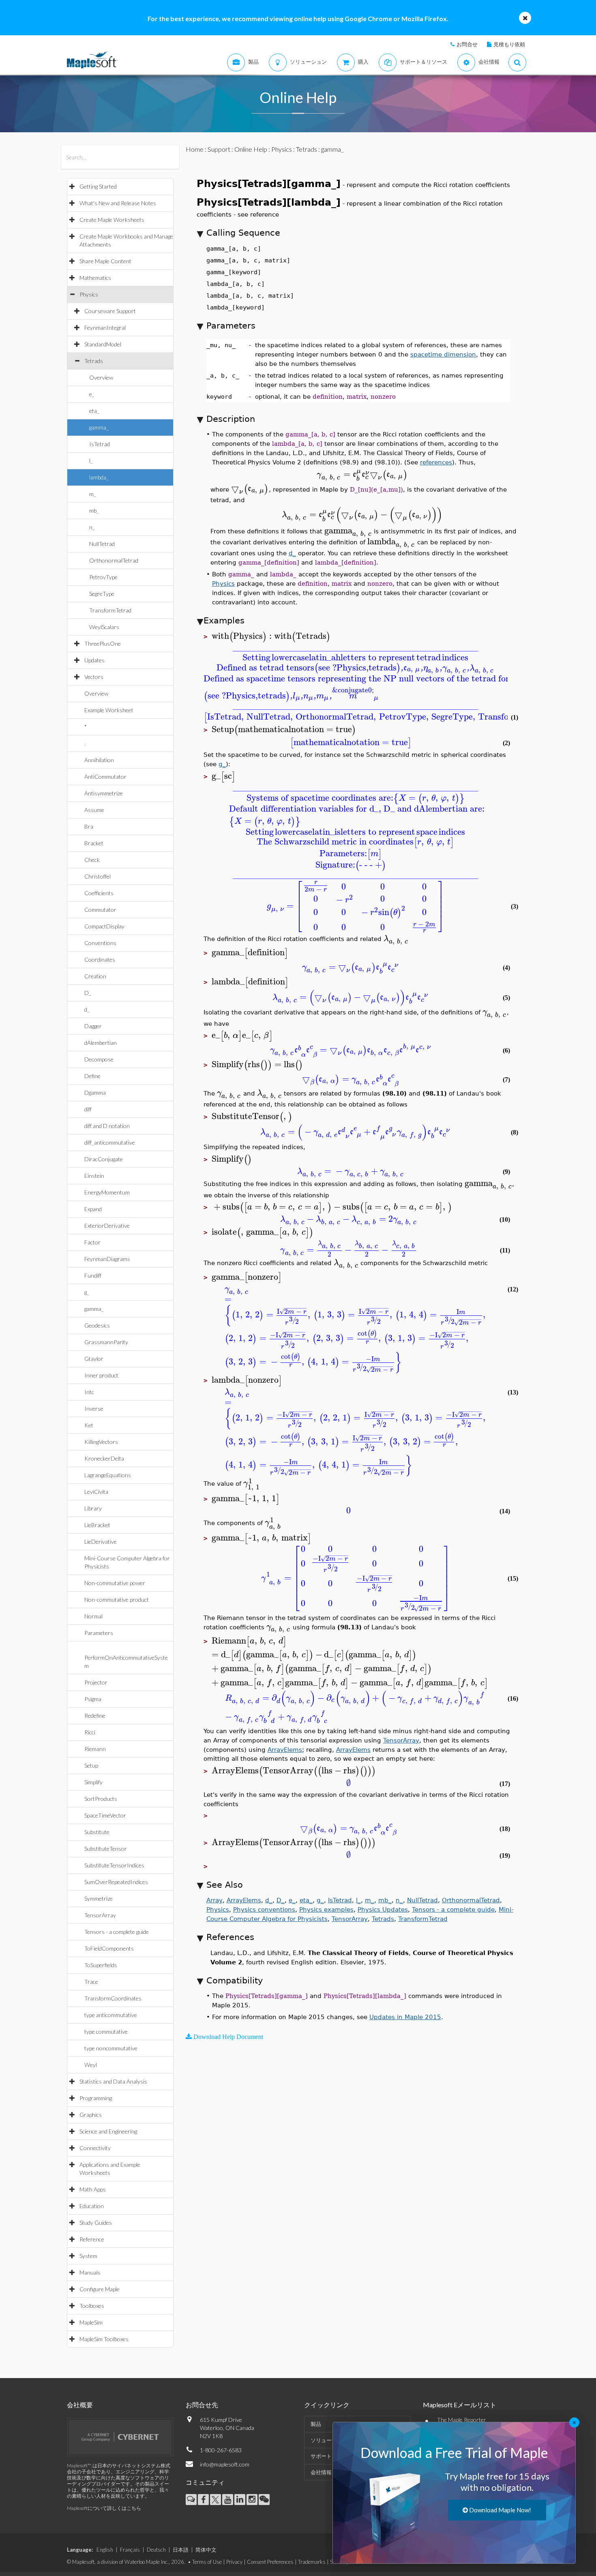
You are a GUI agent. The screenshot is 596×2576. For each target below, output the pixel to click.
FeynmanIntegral (105, 328)
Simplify (93, 1782)
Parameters (99, 1633)
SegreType (102, 594)
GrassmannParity (106, 1342)
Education (92, 2206)
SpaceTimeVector (105, 1815)
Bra (89, 826)
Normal (93, 1616)
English (105, 2550)
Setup (91, 1765)
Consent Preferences (270, 2562)
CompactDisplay (104, 926)
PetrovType (103, 577)
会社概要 (80, 2405)
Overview (101, 377)
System (88, 2256)
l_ (91, 461)
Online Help (251, 149)
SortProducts (101, 1799)
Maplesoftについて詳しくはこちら (104, 2508)
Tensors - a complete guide (117, 1932)
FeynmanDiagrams (107, 1259)
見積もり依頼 (509, 44)
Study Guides (96, 2223)
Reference (92, 2239)
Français (130, 2550)
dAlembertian (101, 1043)
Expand (93, 1209)
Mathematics (95, 278)
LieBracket (97, 1525)
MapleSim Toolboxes (104, 2339)
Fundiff (93, 1275)
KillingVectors (101, 1442)
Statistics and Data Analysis (113, 2081)
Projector (96, 1682)
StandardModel (103, 344)
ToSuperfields (101, 1965)
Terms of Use (207, 2562)
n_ (92, 527)
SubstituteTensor (106, 1849)
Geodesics (97, 1325)
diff (88, 1109)
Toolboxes (92, 2306)
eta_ (94, 411)
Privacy (234, 2562)
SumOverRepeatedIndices (116, 1882)
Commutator (100, 910)
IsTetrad (100, 444)
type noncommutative (111, 2048)
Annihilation (99, 760)
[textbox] (362, 474)
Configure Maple (100, 2289)
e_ (92, 394)
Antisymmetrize (104, 793)
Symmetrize (99, 1898)
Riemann (95, 1749)
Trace (91, 1982)
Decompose (99, 1059)
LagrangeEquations (108, 1475)
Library (93, 1508)
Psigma (93, 1699)
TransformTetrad (110, 610)
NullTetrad (102, 544)
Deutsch (156, 2550)
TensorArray (100, 1915)
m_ (93, 494)
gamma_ (99, 427)
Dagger (93, 1026)
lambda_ (99, 477)
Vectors (94, 677)
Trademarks (312, 2562)
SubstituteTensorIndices (114, 1865)
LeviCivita (96, 1492)
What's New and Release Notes (118, 203)
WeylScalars (104, 627)
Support (219, 149)
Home (195, 149)
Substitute (97, 1832)
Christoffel (98, 876)
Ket (89, 1425)
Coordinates (100, 959)
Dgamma (95, 1092)
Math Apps (93, 2189)
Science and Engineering (108, 2131)
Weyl (91, 2065)
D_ (88, 993)
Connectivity (95, 2148)
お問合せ (467, 44)
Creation (95, 976)
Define (92, 1076)
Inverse (94, 1408)
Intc (89, 1392)
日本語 (181, 2550)
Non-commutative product (117, 1600)
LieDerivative (101, 1542)
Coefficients (99, 893)
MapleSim (91, 2322)
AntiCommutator (105, 777)
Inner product (101, 1375)
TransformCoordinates (113, 1998)
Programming (96, 2098)
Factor (92, 1242)
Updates (94, 660)
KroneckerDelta (104, 1458)
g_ (87, 1292)
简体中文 (206, 2550)
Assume (94, 810)
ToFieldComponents (109, 1948)
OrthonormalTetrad (114, 560)
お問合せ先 (202, 2405)
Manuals (90, 2272)
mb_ (94, 510)
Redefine (95, 1716)
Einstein (94, 1176)
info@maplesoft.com (225, 2464)
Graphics (91, 2115)
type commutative (106, 2031)
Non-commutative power (115, 1583)
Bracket (94, 843)
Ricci (90, 1732)
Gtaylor (94, 1359)
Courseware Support (110, 311)
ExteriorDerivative (107, 1226)
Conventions (100, 943)
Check (92, 860)
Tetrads (94, 361)
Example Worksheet (109, 710)
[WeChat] (264, 2500)
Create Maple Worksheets (112, 220)
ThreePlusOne (103, 643)
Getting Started (98, 186)
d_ (87, 1009)
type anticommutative (111, 2015)
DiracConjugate (104, 1159)
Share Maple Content (105, 261)
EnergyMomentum (107, 1192)
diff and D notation (107, 1126)
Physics (89, 294)
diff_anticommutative (110, 1142)
